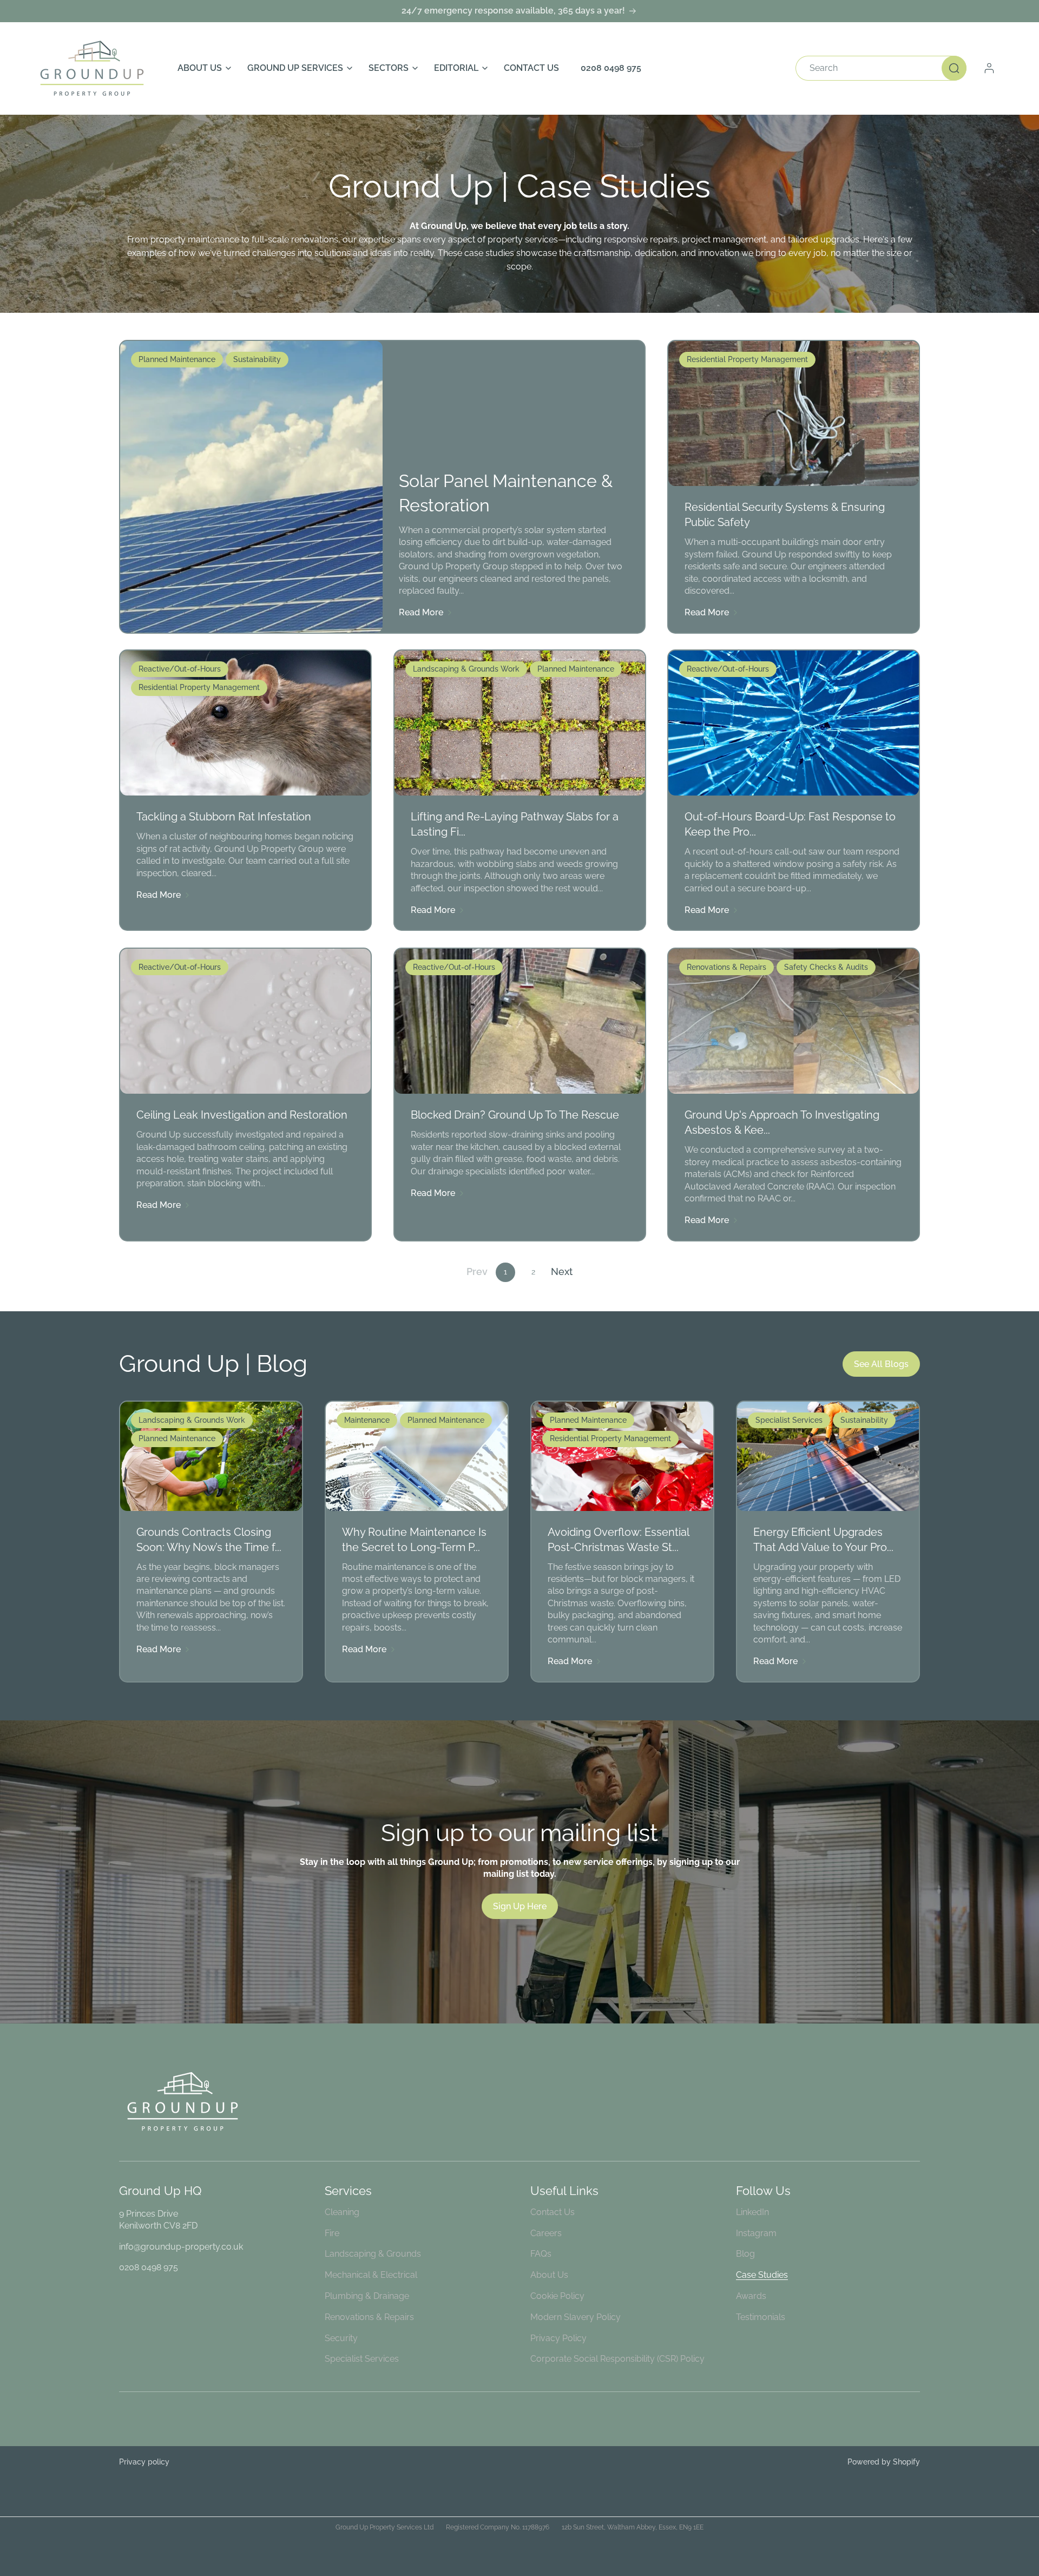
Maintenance (367, 1420)
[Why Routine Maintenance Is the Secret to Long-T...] (417, 1456)
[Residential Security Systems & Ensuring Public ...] (794, 413)
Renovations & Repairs (726, 967)
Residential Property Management (747, 359)
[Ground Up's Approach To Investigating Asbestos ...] (794, 1021)
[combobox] (881, 68)
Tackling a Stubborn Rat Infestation (224, 817)
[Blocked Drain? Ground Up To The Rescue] (520, 1021)
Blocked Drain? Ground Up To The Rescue (515, 1115)
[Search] (954, 68)
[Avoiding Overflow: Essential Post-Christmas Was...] (622, 1456)
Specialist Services (789, 1420)
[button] (202, 68)
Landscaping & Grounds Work (466, 669)
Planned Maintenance (177, 359)
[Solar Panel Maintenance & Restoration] (251, 487)
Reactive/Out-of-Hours (180, 669)
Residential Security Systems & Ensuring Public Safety (785, 515)
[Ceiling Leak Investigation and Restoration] (245, 1021)
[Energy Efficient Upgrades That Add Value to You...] (828, 1456)
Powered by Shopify (884, 2462)
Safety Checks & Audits (826, 967)
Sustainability (257, 359)
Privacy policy (144, 2462)
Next (562, 1272)
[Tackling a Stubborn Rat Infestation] (245, 723)
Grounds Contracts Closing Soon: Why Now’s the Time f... (209, 1539)
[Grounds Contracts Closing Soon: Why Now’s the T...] (211, 1456)
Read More (421, 613)
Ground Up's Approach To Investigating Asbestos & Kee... (782, 1122)
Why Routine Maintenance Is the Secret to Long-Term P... (414, 1539)
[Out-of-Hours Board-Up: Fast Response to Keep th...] (794, 723)
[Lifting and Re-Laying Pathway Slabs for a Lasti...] (520, 723)
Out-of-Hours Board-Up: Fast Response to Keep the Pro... (790, 825)
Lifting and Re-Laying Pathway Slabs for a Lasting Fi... (515, 825)
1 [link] (505, 1272)
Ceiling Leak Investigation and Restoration (242, 1115)
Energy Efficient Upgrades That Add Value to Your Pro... (823, 1539)
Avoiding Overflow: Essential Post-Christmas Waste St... (618, 1539)
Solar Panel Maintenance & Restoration (506, 493)
